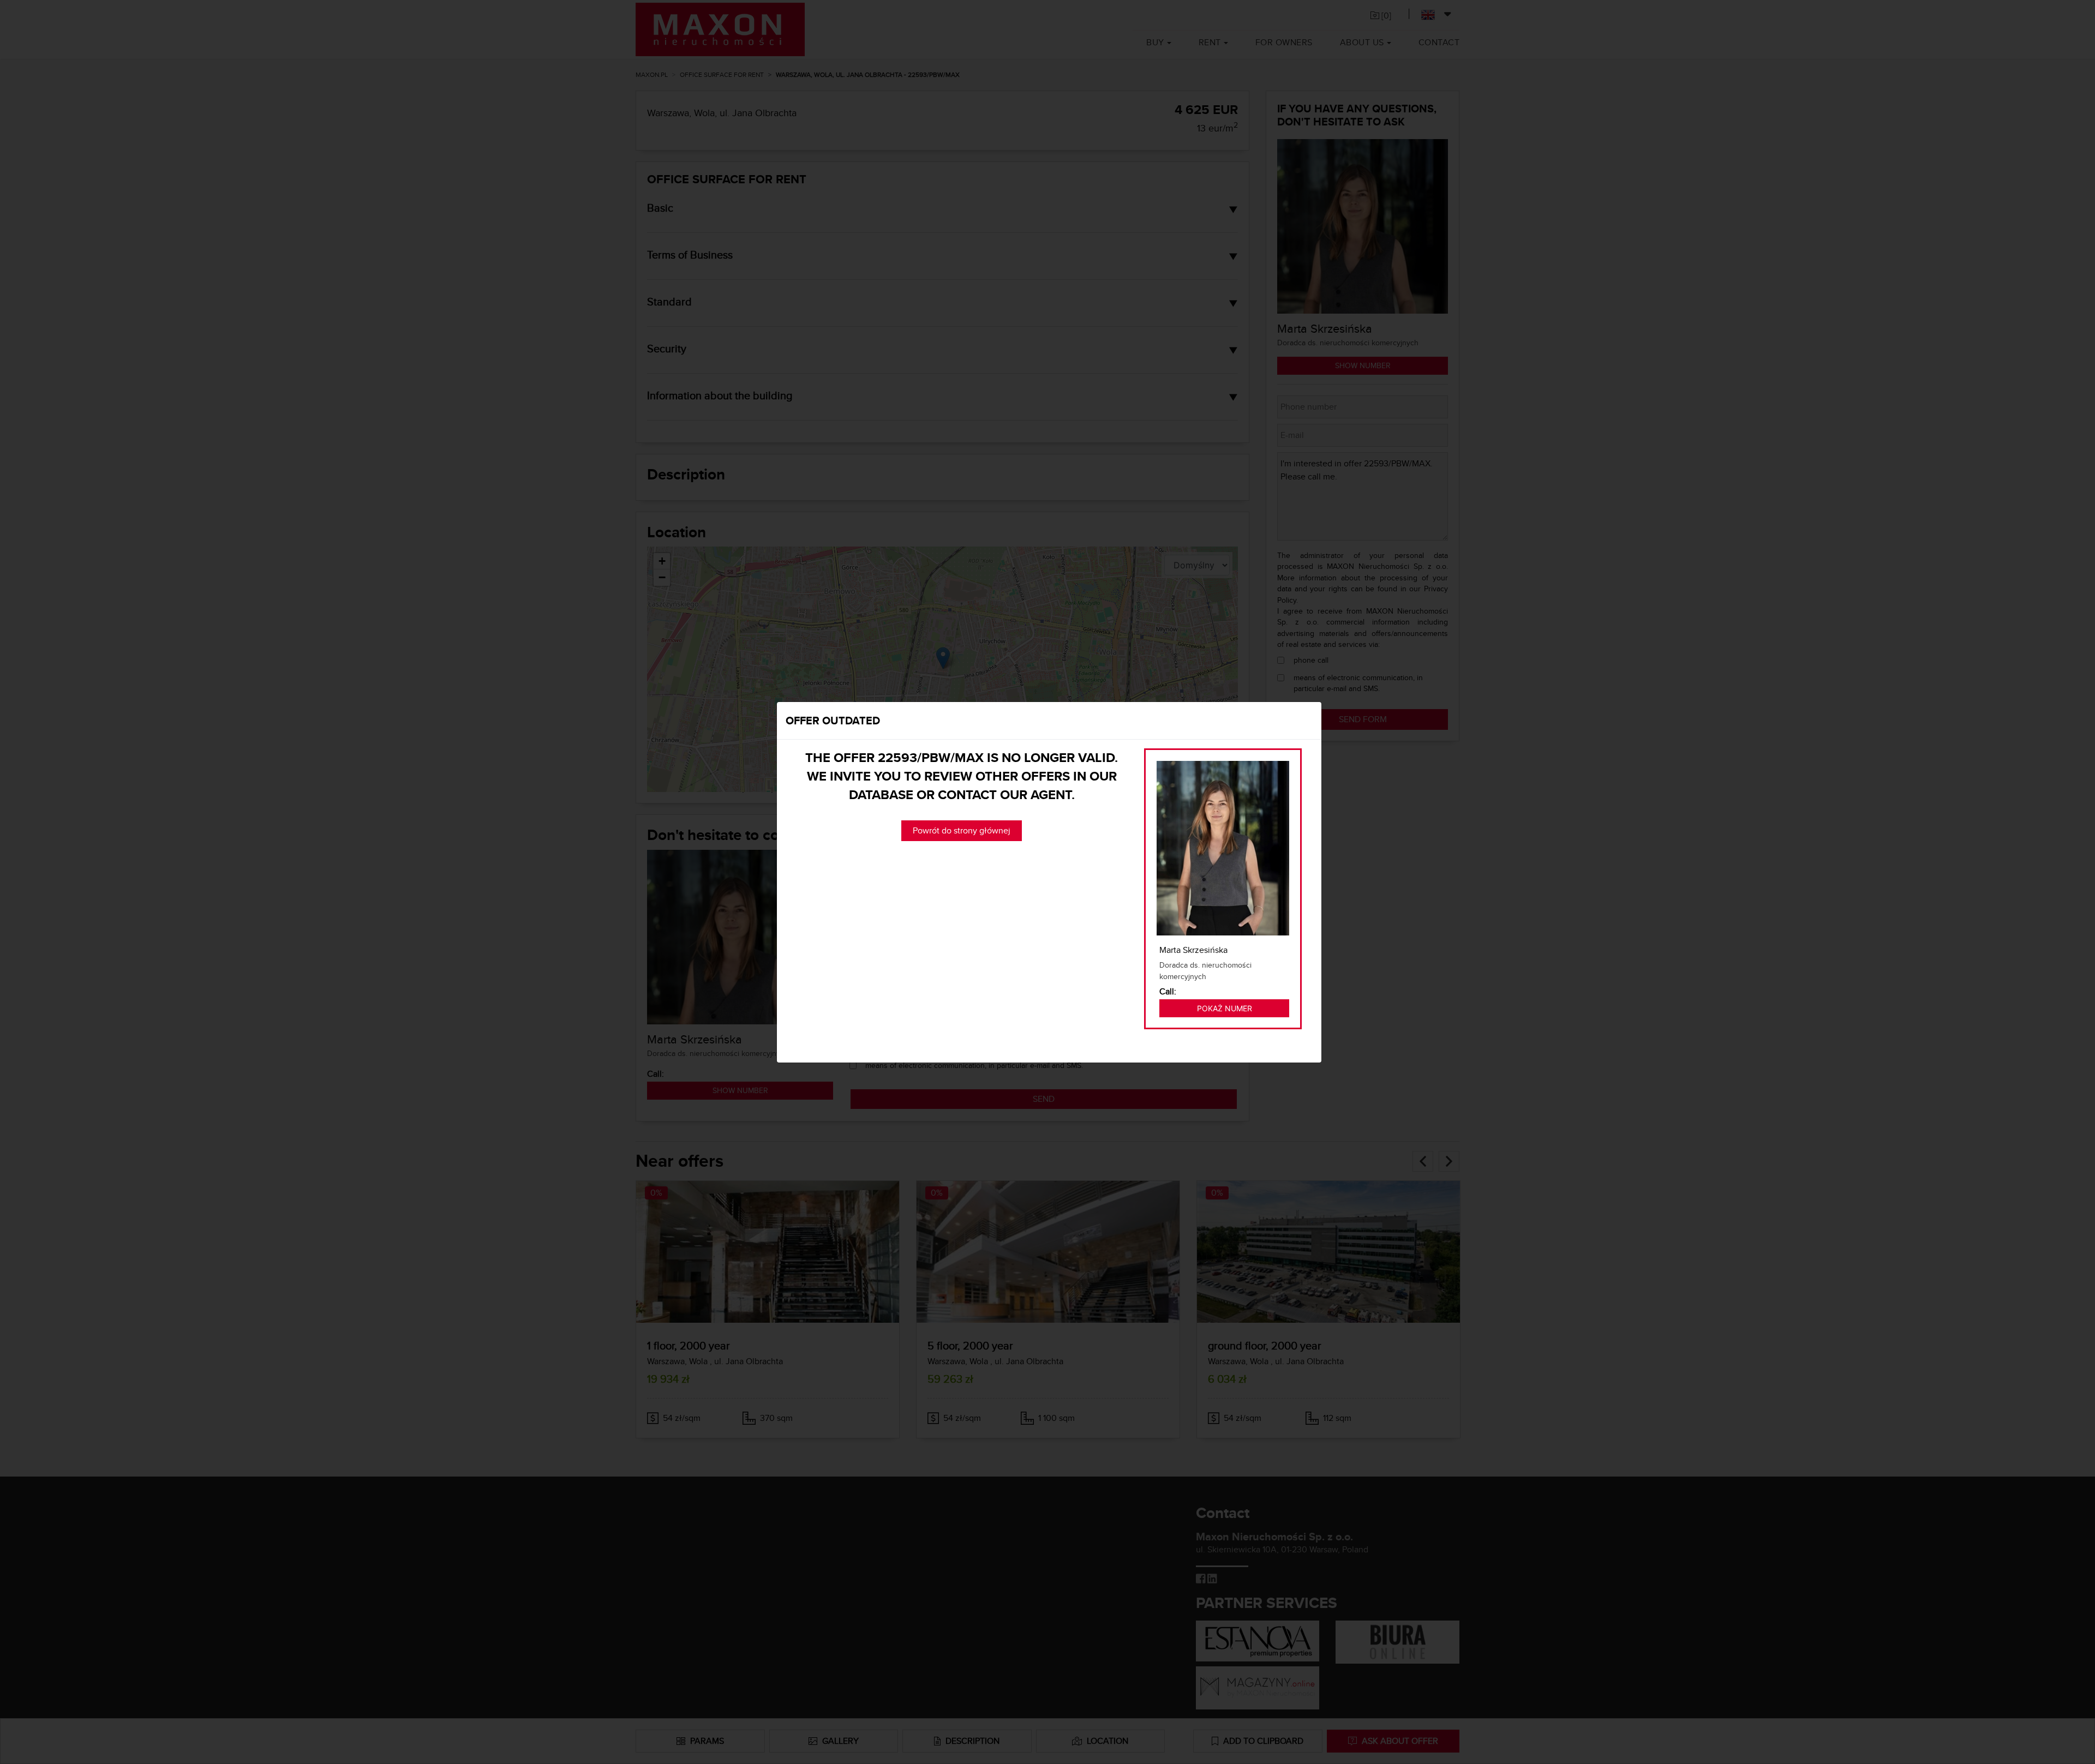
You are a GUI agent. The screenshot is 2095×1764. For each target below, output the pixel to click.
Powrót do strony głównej (962, 830)
